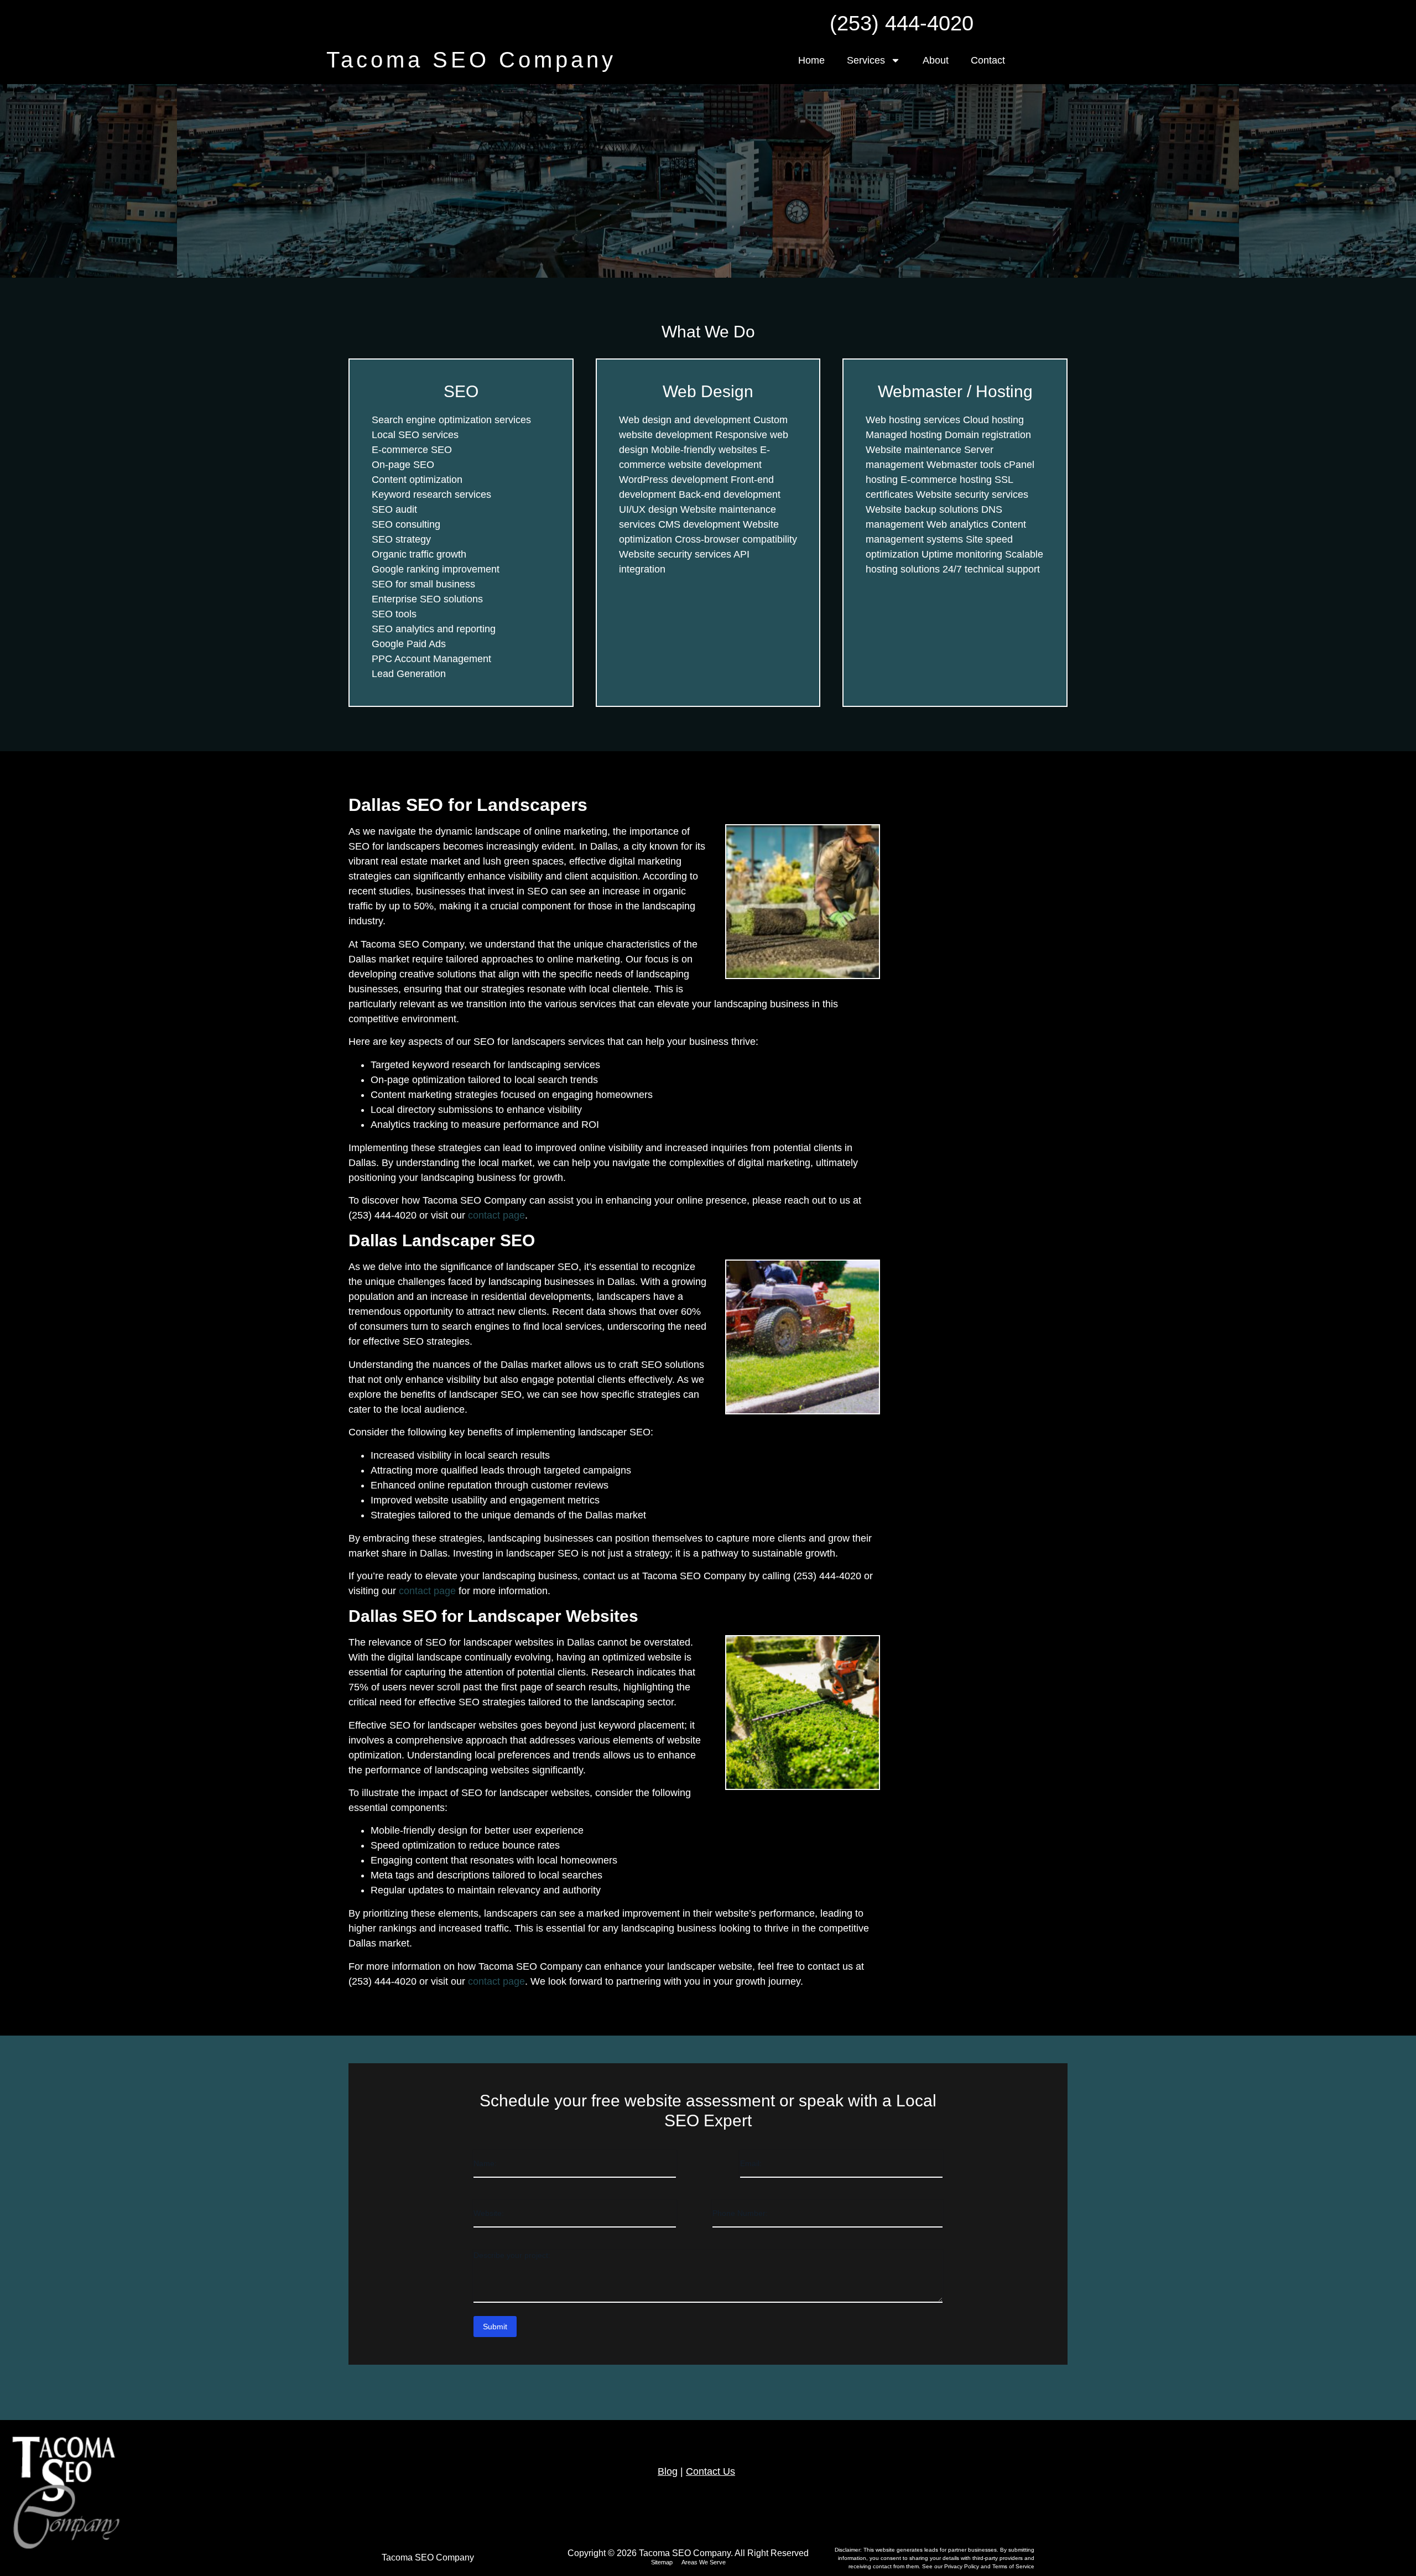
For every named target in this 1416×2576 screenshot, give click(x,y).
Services (866, 60)
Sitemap (662, 2562)
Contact (988, 60)
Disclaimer (847, 2550)
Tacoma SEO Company (471, 60)
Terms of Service (1013, 2566)
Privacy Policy (962, 2566)
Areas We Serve (704, 2562)
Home (811, 60)
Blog (668, 2471)
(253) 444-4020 (902, 23)
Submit (495, 2327)
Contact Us (710, 2471)
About (936, 60)
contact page (496, 1215)
